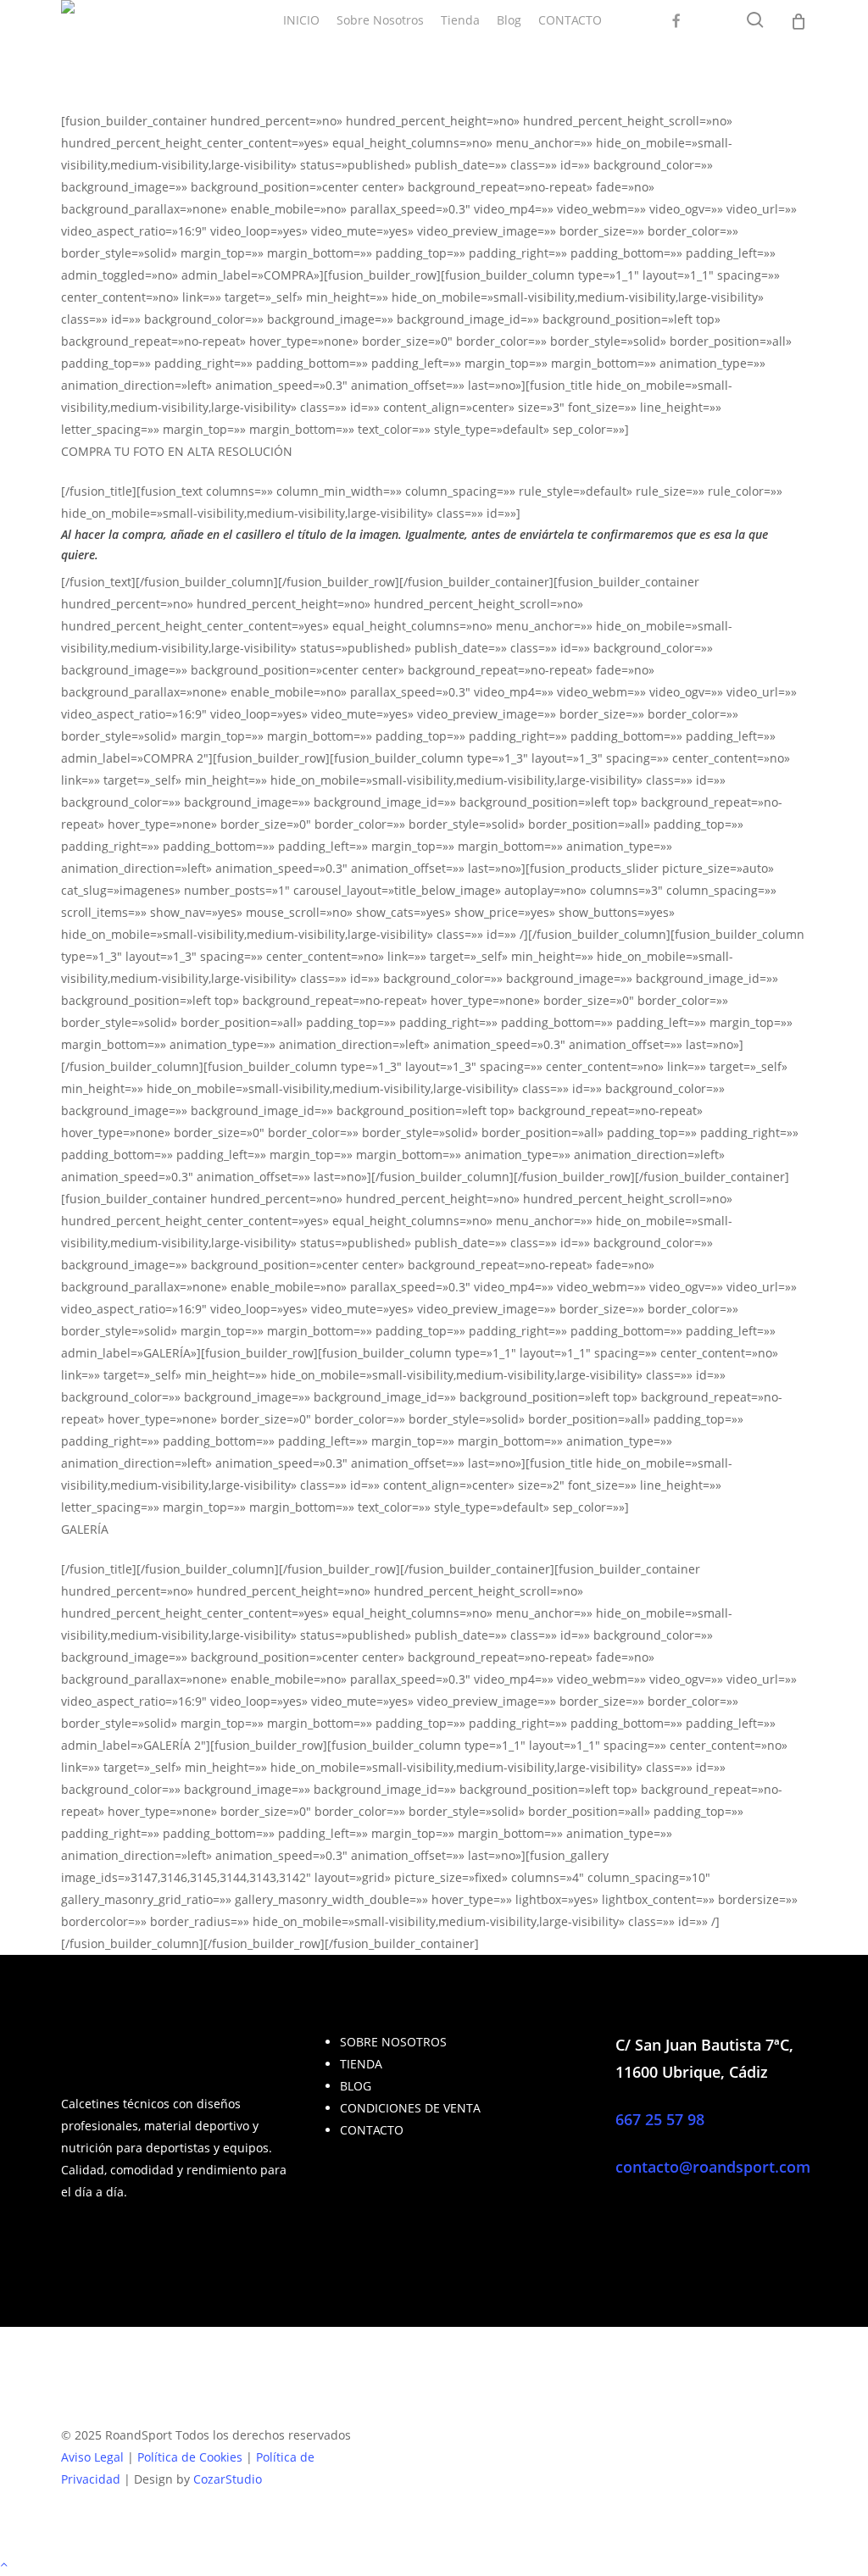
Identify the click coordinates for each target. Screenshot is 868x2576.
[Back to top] (434, 2565)
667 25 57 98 (660, 2119)
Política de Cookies (190, 2457)
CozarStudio (228, 2479)
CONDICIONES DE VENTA (410, 2108)
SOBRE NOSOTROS (393, 2042)
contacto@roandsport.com (713, 2167)
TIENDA (361, 2064)
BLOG (356, 2086)
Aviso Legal (92, 2457)
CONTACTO (372, 2130)
